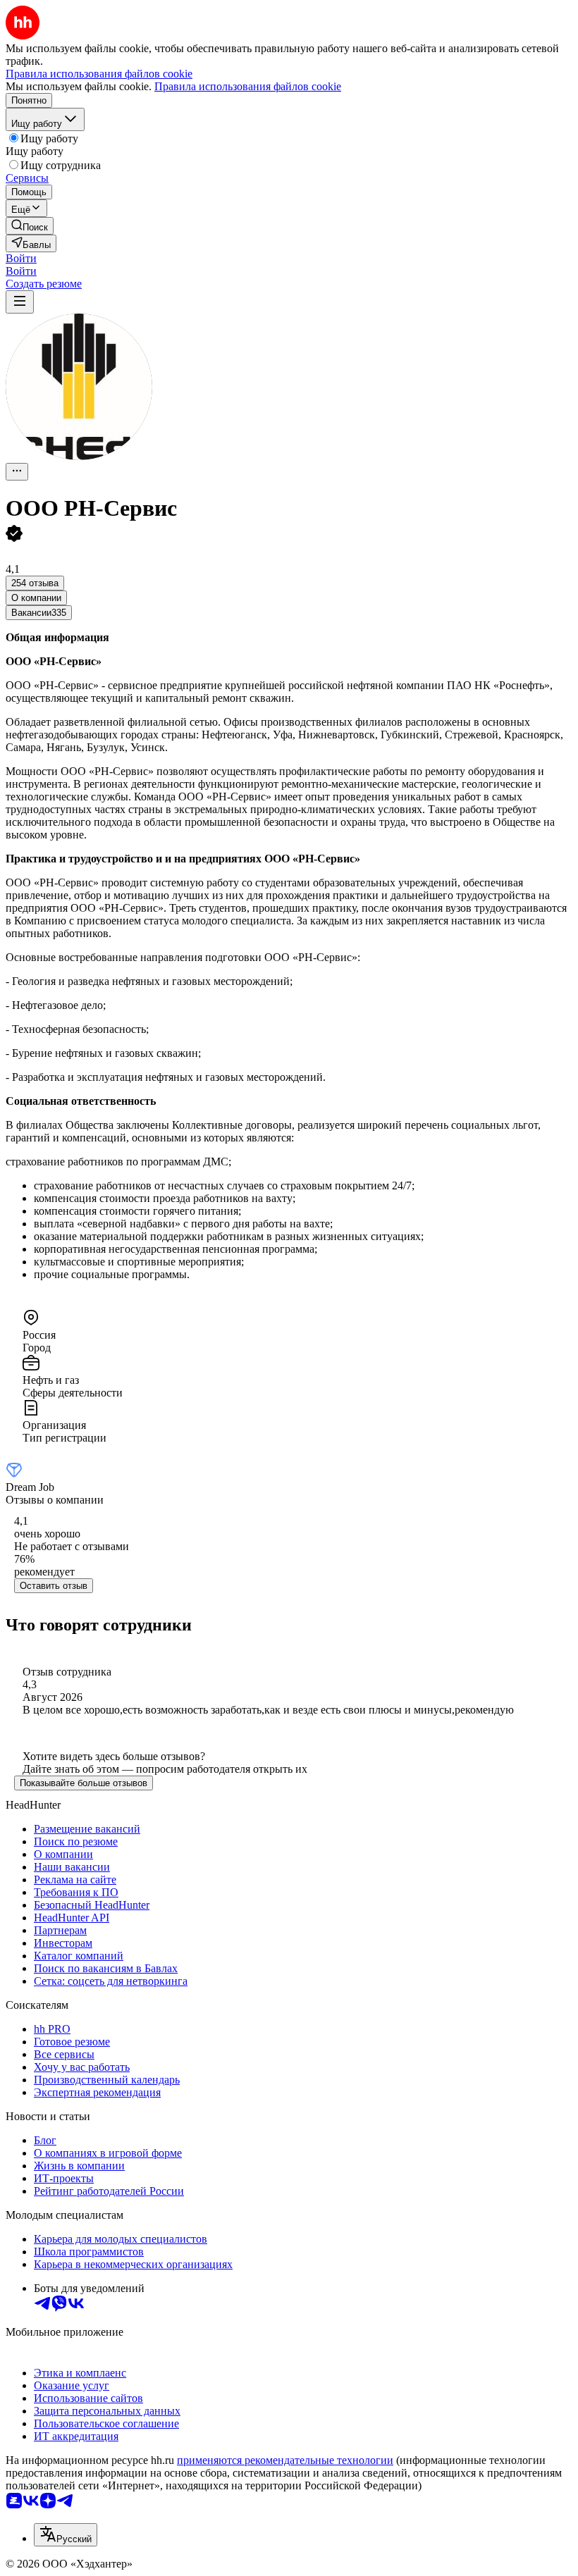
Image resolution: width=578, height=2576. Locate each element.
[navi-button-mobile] (20, 302)
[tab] (36, 598)
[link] (30, 226)
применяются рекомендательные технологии (285, 2460)
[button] (21, 258)
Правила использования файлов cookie (248, 86)
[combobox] (66, 2535)
